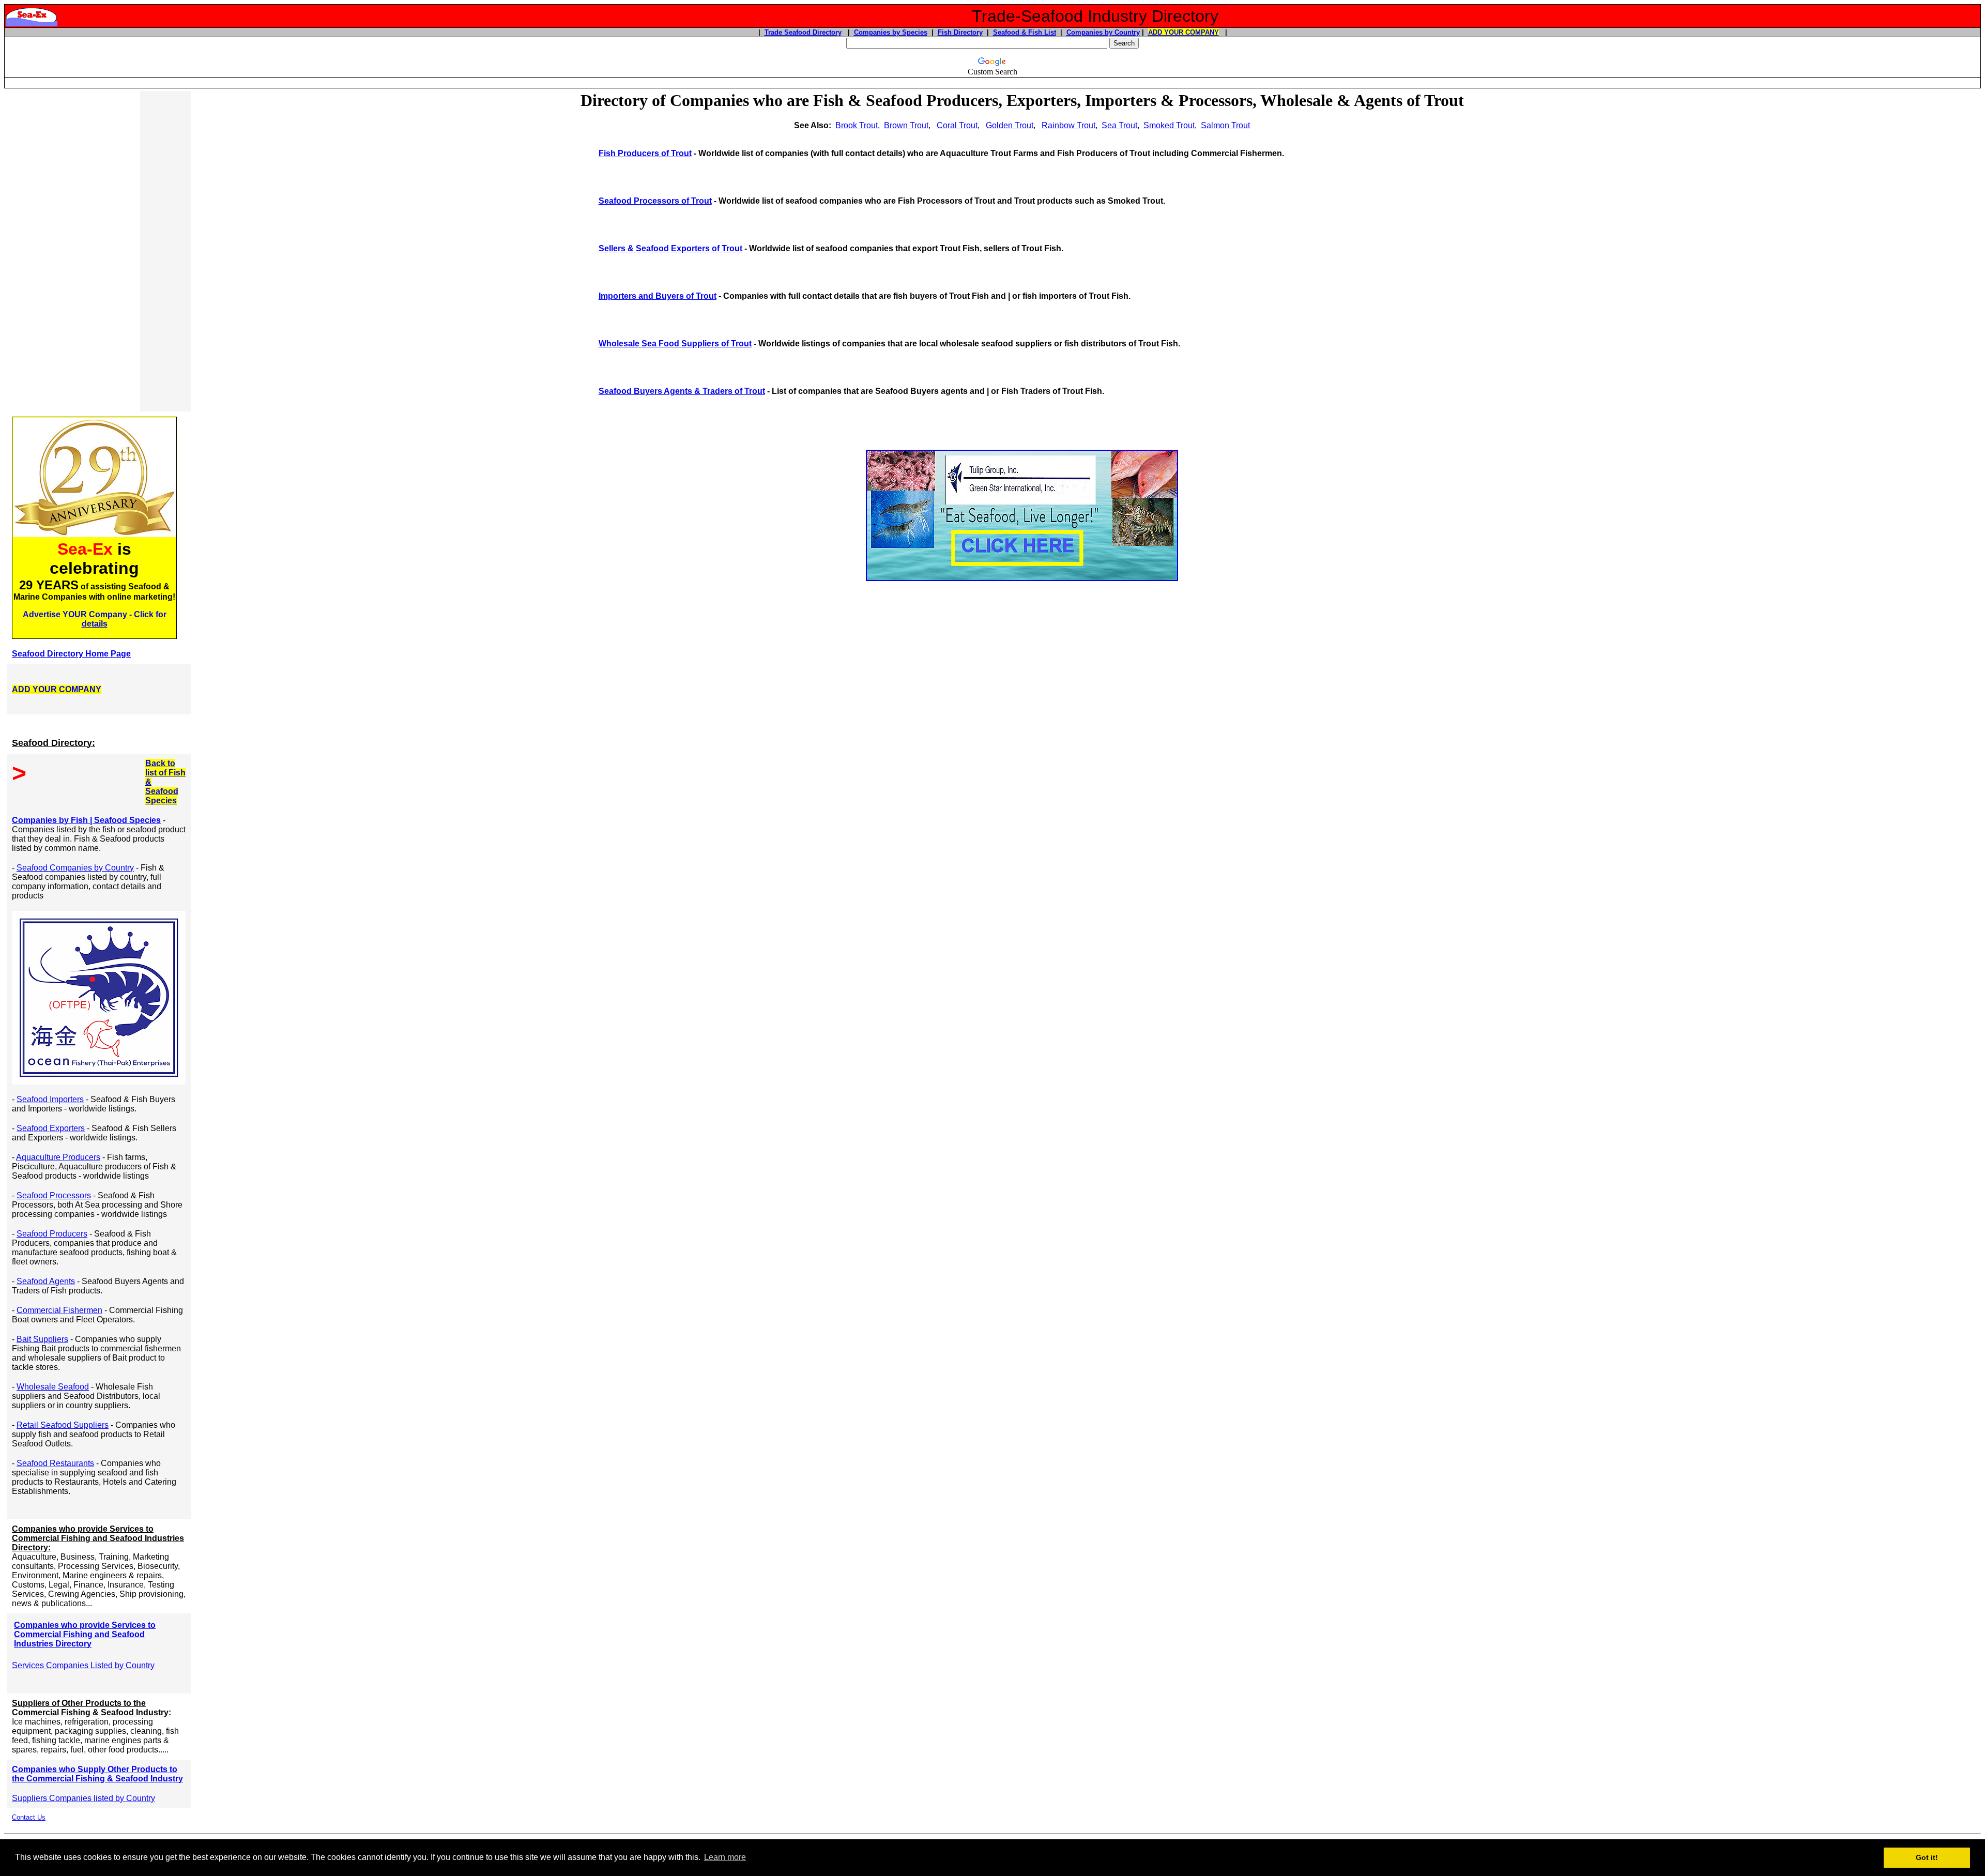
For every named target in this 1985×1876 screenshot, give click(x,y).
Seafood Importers (50, 1099)
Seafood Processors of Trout (655, 201)
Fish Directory (960, 32)
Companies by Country (1103, 32)
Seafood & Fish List (1025, 32)
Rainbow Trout (1068, 125)
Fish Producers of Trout (645, 153)
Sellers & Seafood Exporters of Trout (670, 248)
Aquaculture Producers (58, 1157)
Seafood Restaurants (55, 1463)
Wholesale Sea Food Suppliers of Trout (675, 344)
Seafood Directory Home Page (71, 654)
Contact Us (29, 1817)
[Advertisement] (73, 251)
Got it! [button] (1927, 1857)
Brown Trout (906, 125)
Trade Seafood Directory (803, 32)
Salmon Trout (1225, 125)
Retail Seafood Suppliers (63, 1425)
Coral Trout (957, 125)
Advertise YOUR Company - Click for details (95, 619)
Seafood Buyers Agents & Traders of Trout (682, 391)
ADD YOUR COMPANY (1184, 32)
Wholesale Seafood (53, 1387)
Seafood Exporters (51, 1128)
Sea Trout (1119, 125)
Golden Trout (1010, 125)
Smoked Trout (1169, 125)
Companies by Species (891, 32)
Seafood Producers (52, 1234)
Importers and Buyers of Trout (658, 296)
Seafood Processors (54, 1195)
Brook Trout (857, 125)
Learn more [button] (725, 1857)
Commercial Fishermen (59, 1310)
